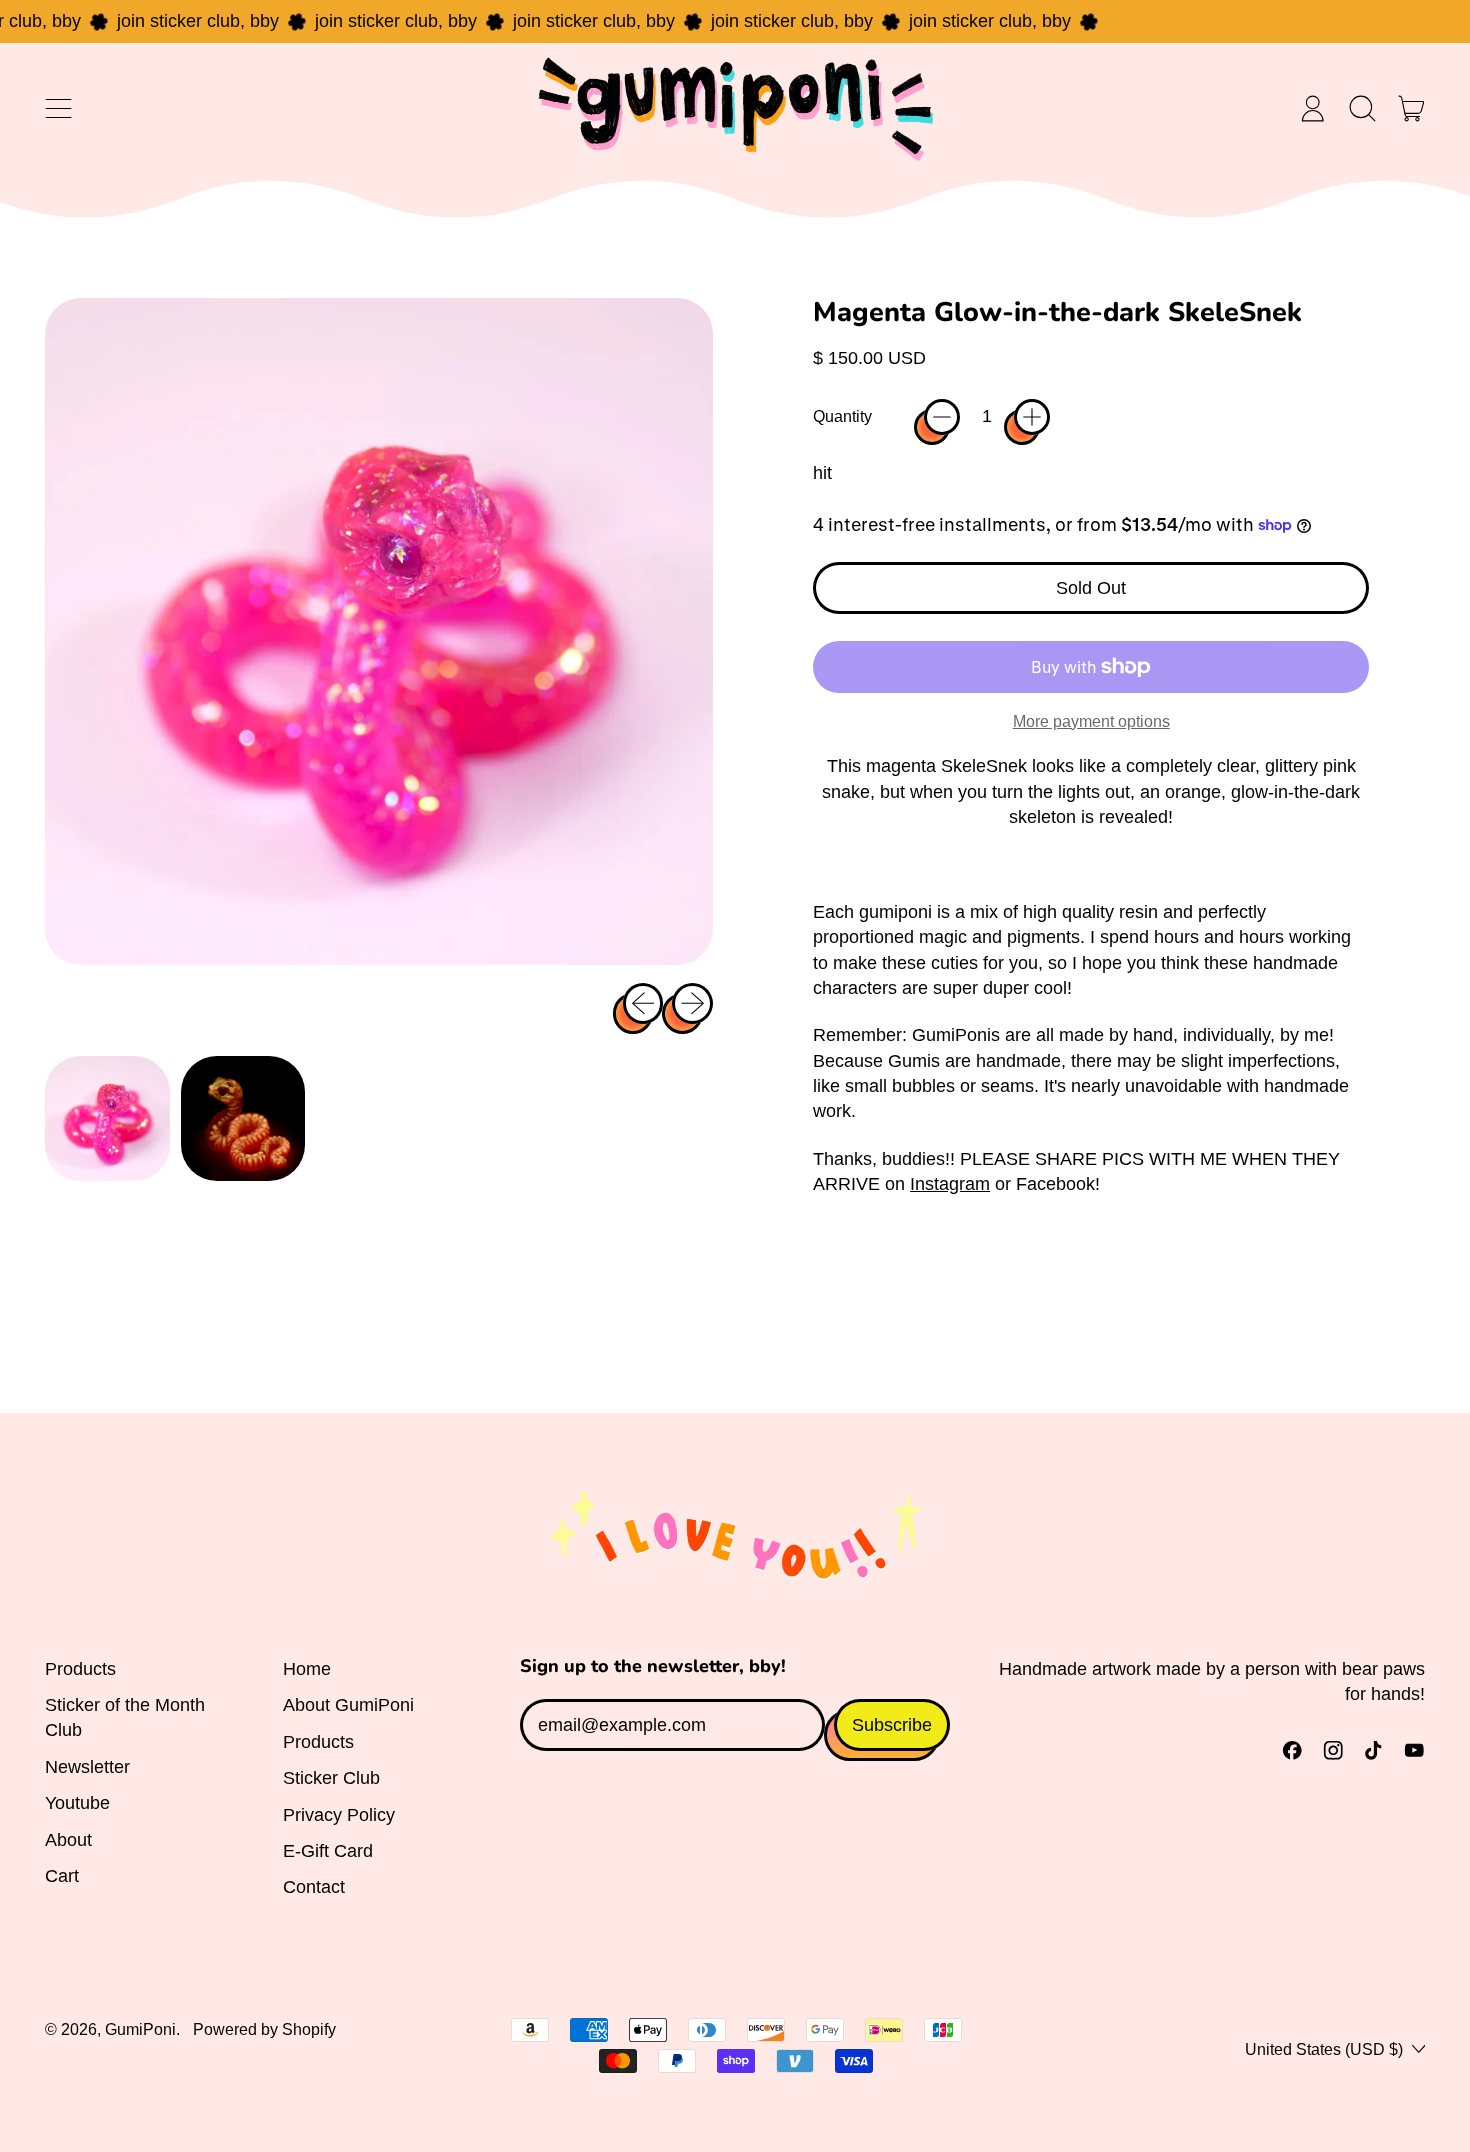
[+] (1032, 417)
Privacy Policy (339, 1815)
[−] (942, 417)
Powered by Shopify (264, 2029)
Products (80, 1669)
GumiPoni (140, 2029)
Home (307, 1669)
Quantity (842, 416)
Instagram (950, 1184)
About (68, 1840)
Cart (62, 1876)
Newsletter (87, 1767)
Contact (314, 1887)
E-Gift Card (328, 1851)
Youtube (77, 1803)
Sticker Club (331, 1778)
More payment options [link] (1091, 721)
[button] (1362, 108)
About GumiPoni (348, 1705)
